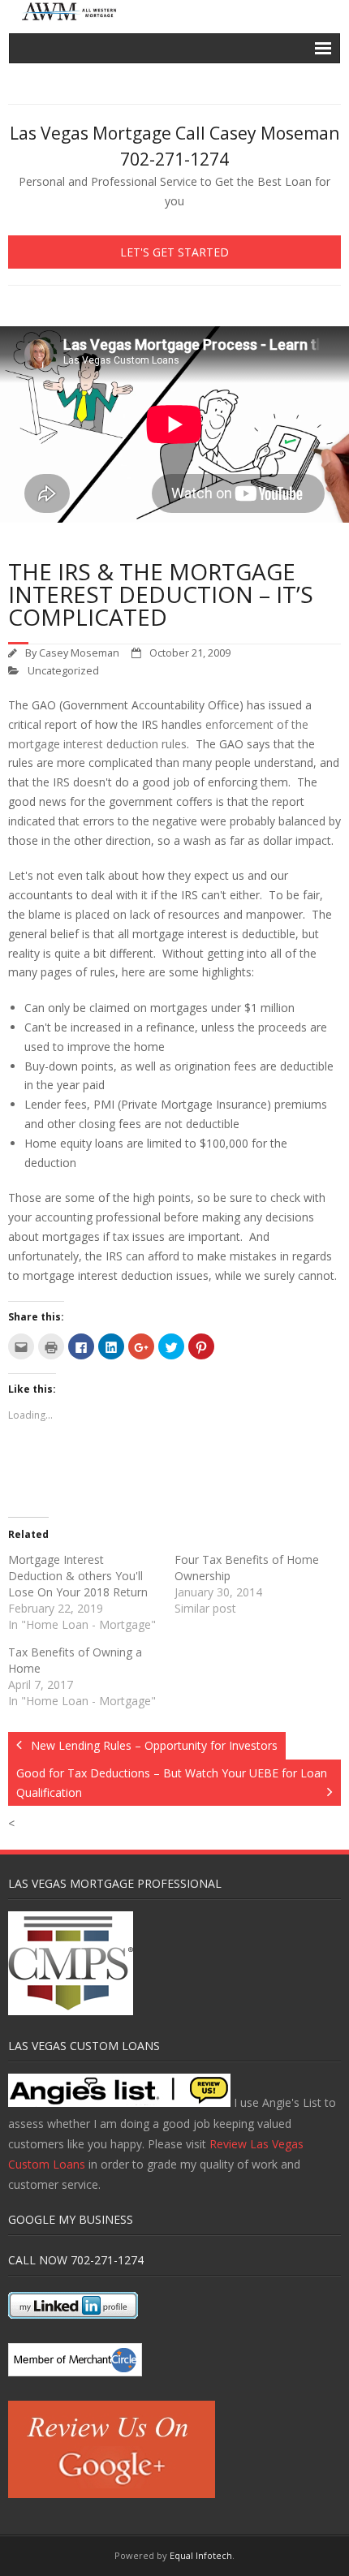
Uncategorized (63, 671)
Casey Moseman (79, 653)
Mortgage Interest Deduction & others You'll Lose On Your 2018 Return (78, 1576)
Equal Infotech (201, 2555)
